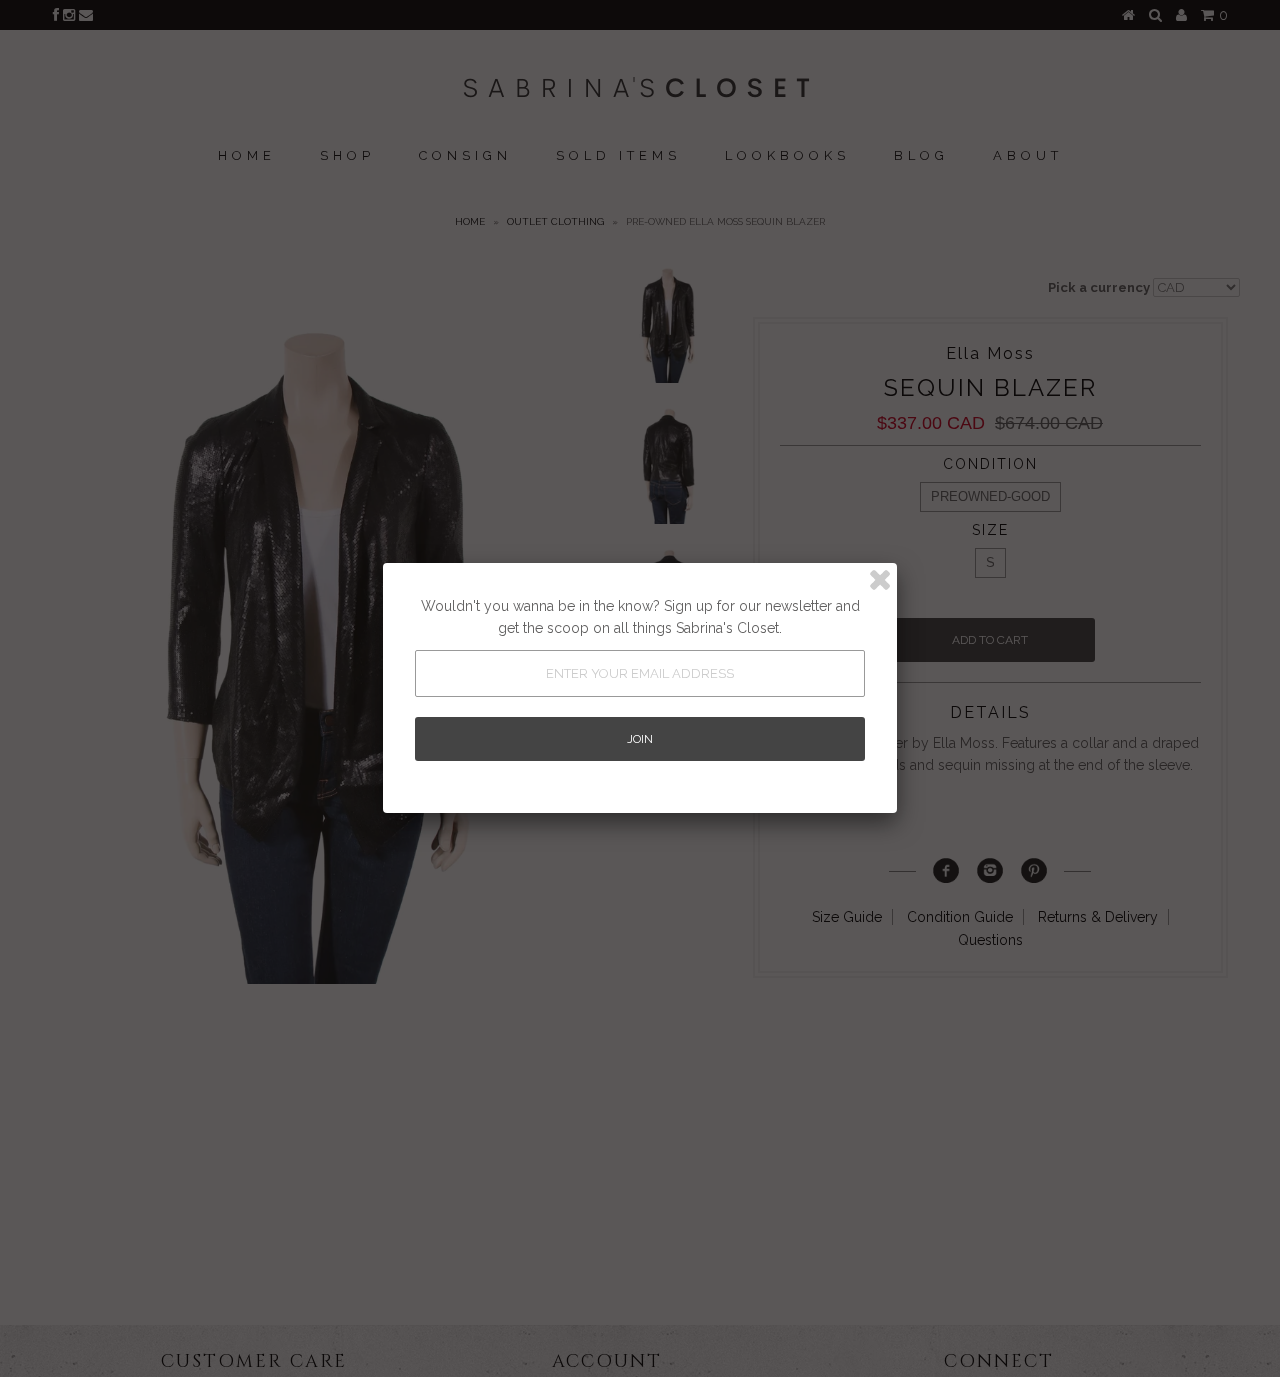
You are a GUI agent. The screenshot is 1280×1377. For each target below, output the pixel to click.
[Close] (880, 580)
